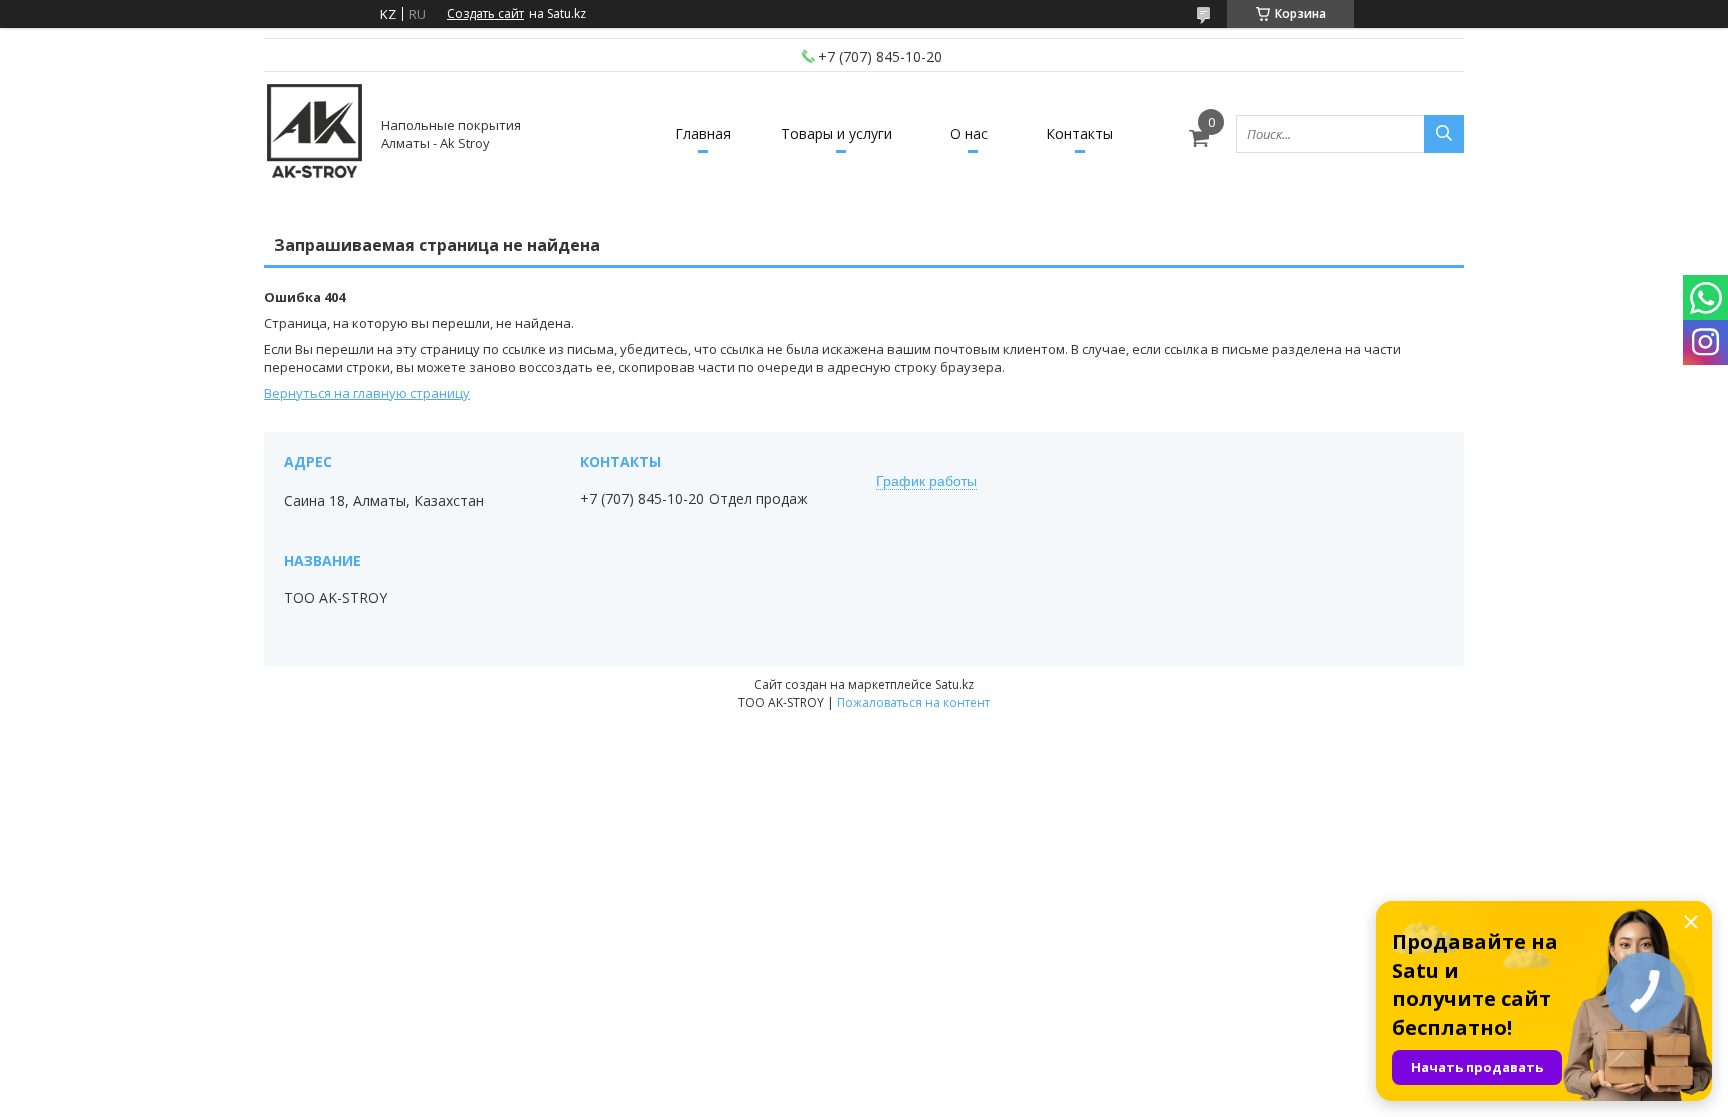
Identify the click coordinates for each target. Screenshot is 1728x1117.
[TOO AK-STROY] (314, 133)
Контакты (1079, 133)
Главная (703, 133)
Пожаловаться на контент (913, 702)
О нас (969, 133)
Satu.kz (954, 684)
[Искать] (1444, 134)
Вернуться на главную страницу (367, 393)
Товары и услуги (836, 133)
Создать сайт (485, 14)
